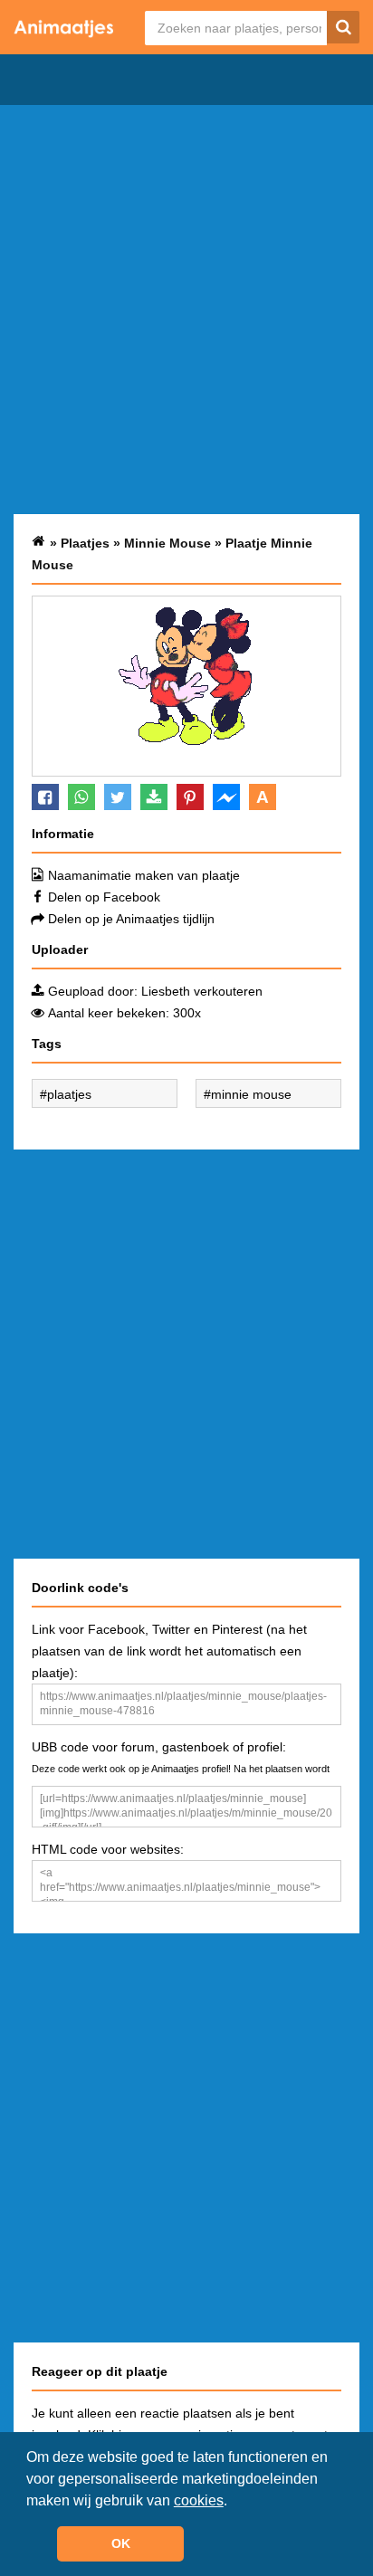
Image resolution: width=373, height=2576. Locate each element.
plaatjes (69, 1094)
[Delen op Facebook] (45, 797)
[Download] (154, 797)
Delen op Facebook (104, 897)
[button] (234, 2502)
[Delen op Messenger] (226, 797)
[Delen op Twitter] (118, 797)
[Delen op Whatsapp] (81, 797)
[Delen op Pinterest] (190, 797)
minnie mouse (251, 1094)
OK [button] (121, 2543)
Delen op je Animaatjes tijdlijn (131, 919)
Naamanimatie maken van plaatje (144, 875)
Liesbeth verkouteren (202, 991)
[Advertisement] (186, 310)
